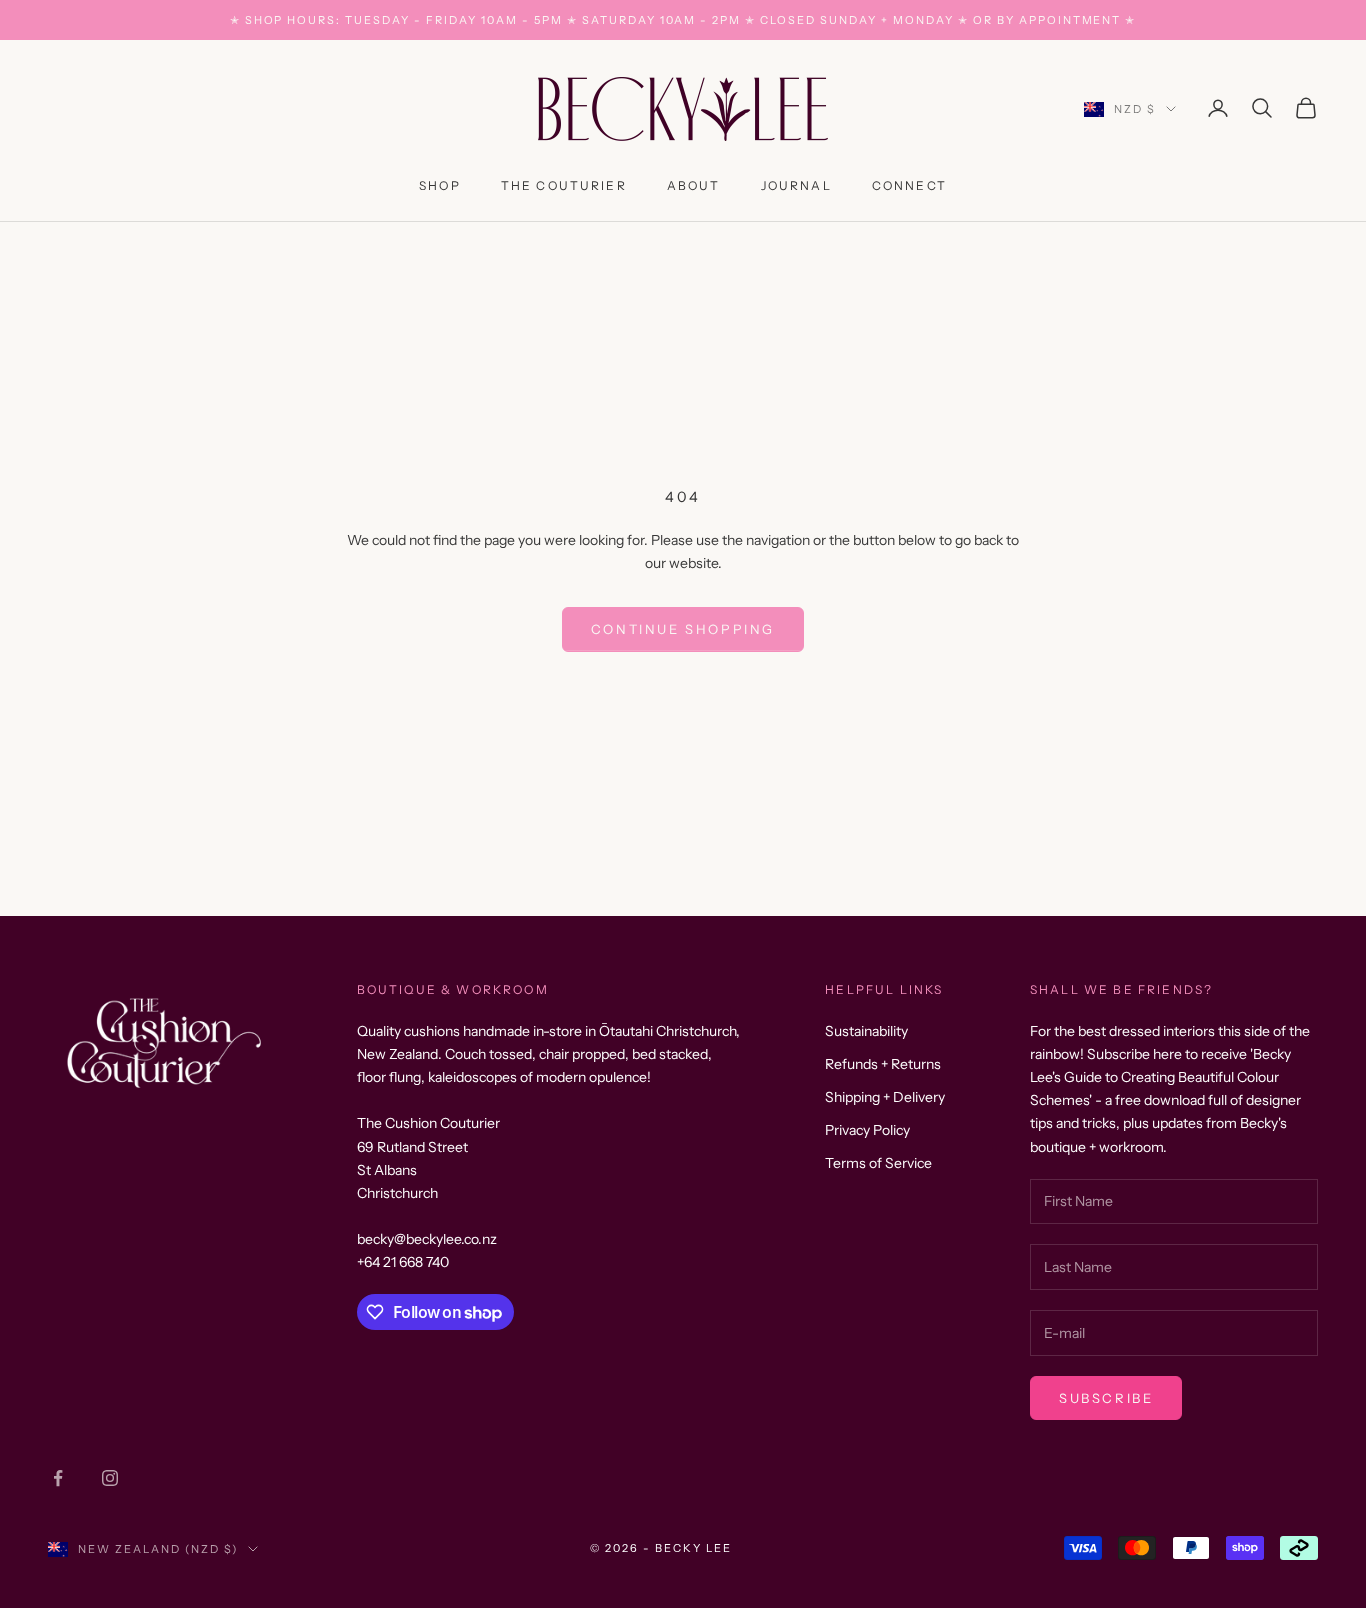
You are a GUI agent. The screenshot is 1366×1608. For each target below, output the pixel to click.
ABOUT (694, 185)
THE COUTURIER (564, 185)
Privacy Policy (867, 1130)
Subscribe (1106, 1398)
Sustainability (866, 1031)
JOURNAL (796, 185)
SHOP (440, 185)
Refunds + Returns (883, 1064)
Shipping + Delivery (885, 1097)
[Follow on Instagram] (110, 1478)
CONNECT (909, 185)
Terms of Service (878, 1163)
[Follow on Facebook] (58, 1478)
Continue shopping (683, 629)
